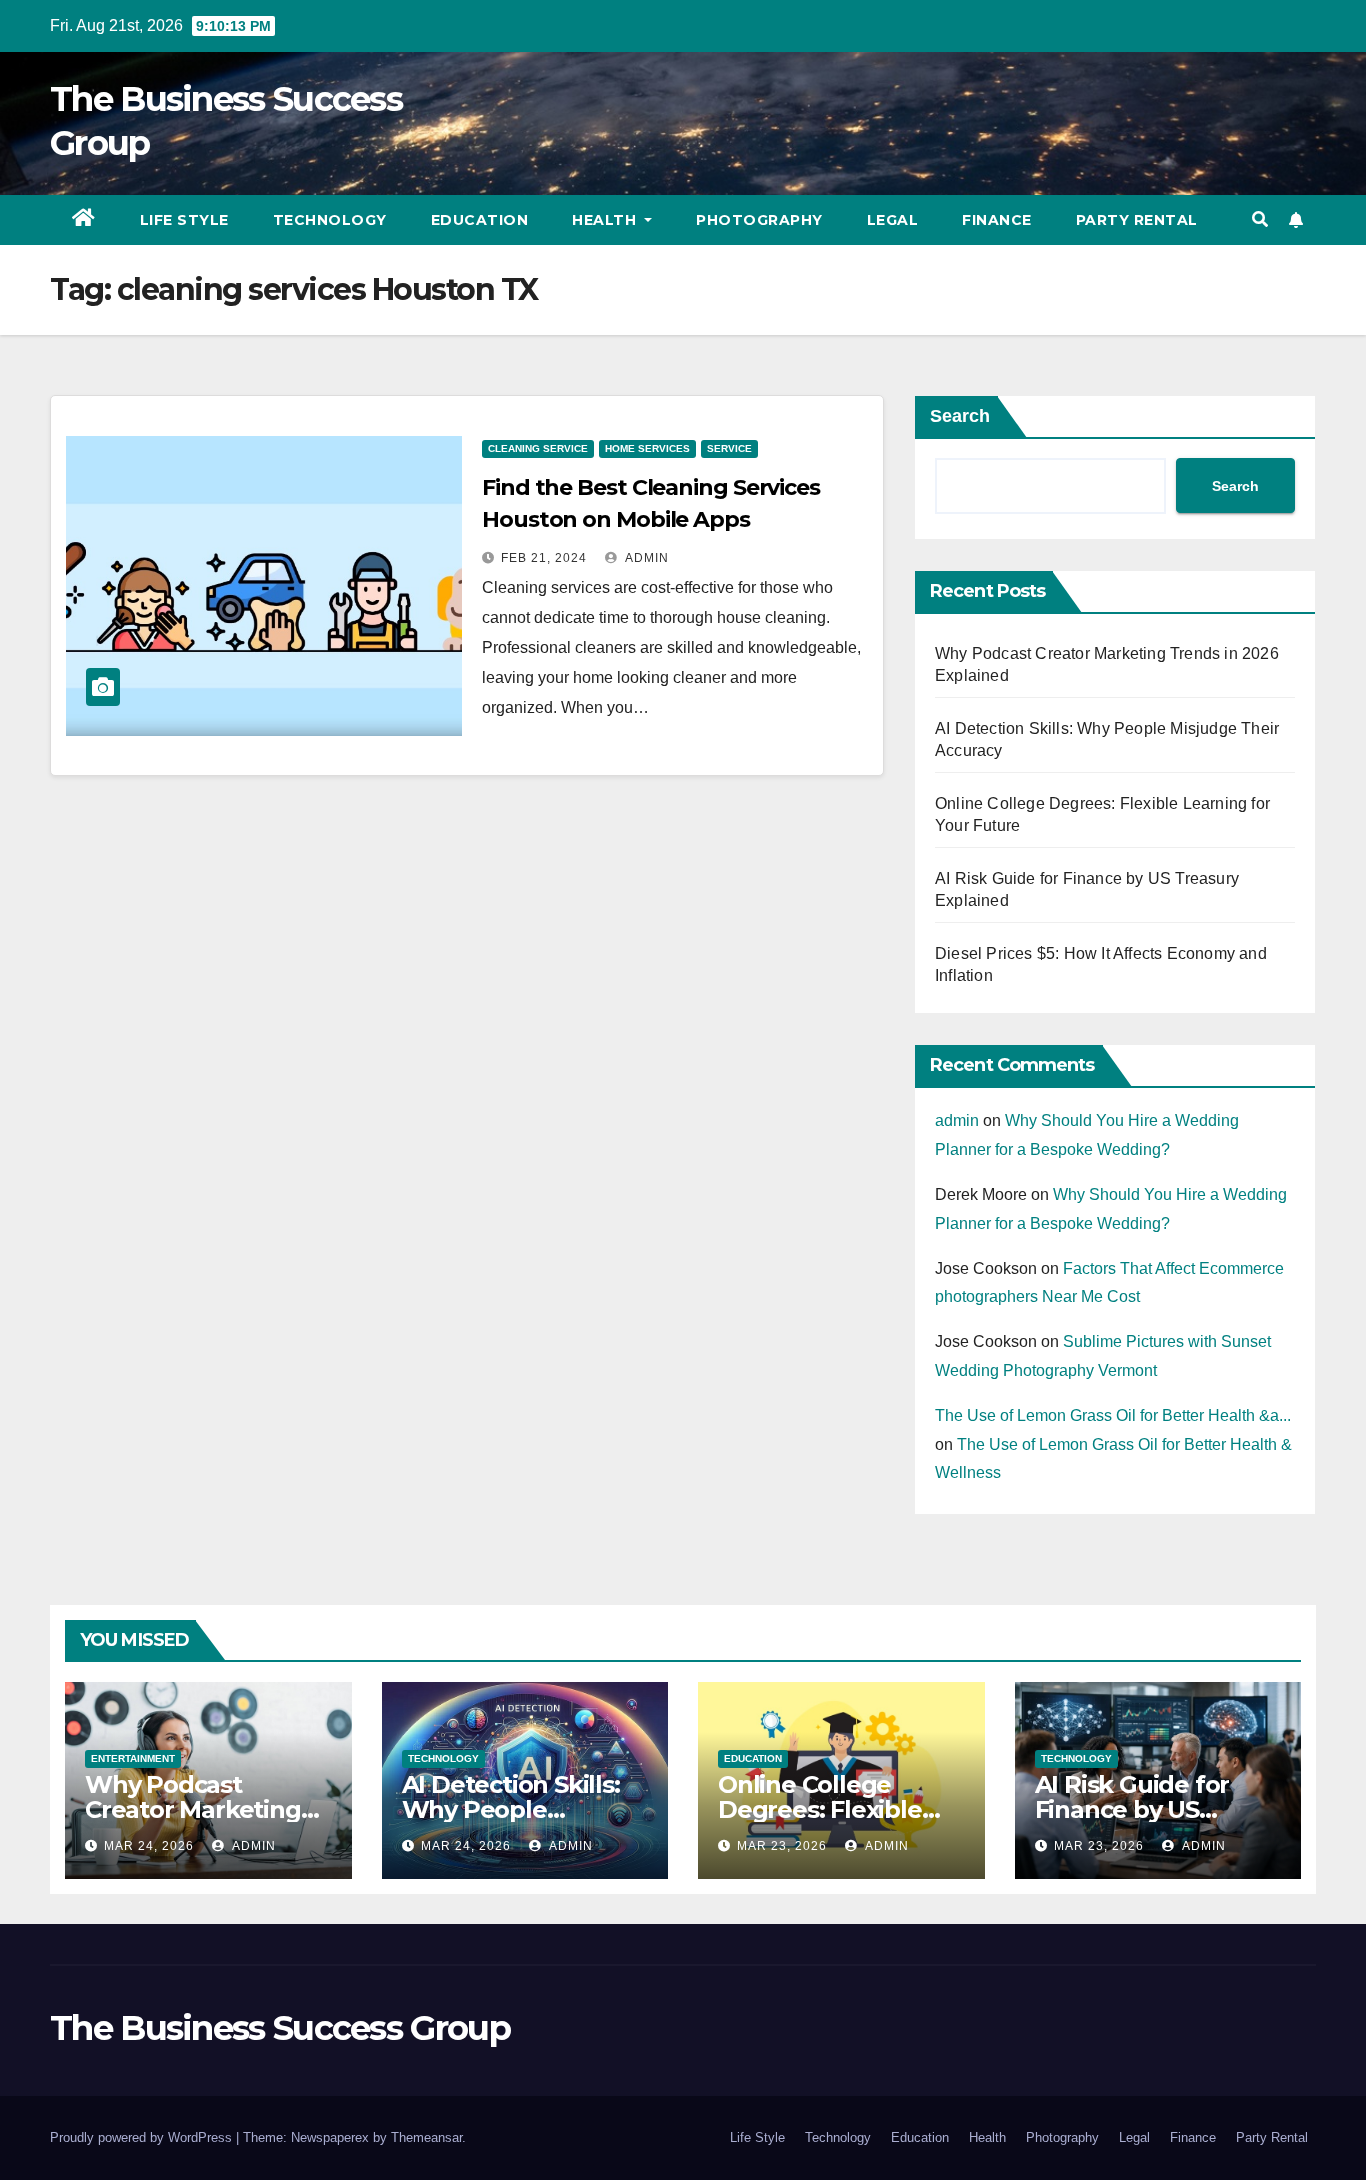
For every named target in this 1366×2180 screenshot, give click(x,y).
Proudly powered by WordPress (143, 2137)
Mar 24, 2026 (149, 1846)
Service (729, 448)
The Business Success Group (280, 2028)
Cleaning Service (538, 448)
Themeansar (426, 2137)
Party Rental (1137, 220)
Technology (330, 220)
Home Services (647, 448)
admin (645, 558)
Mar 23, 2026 (782, 1846)
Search (960, 416)
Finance (997, 220)
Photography (759, 220)
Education (480, 220)
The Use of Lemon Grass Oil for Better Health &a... (1113, 1415)
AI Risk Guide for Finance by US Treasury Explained (1148, 1809)
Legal (893, 220)
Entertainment (133, 1758)
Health (606, 220)
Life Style (184, 220)
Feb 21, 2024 (544, 558)
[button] (1260, 219)
